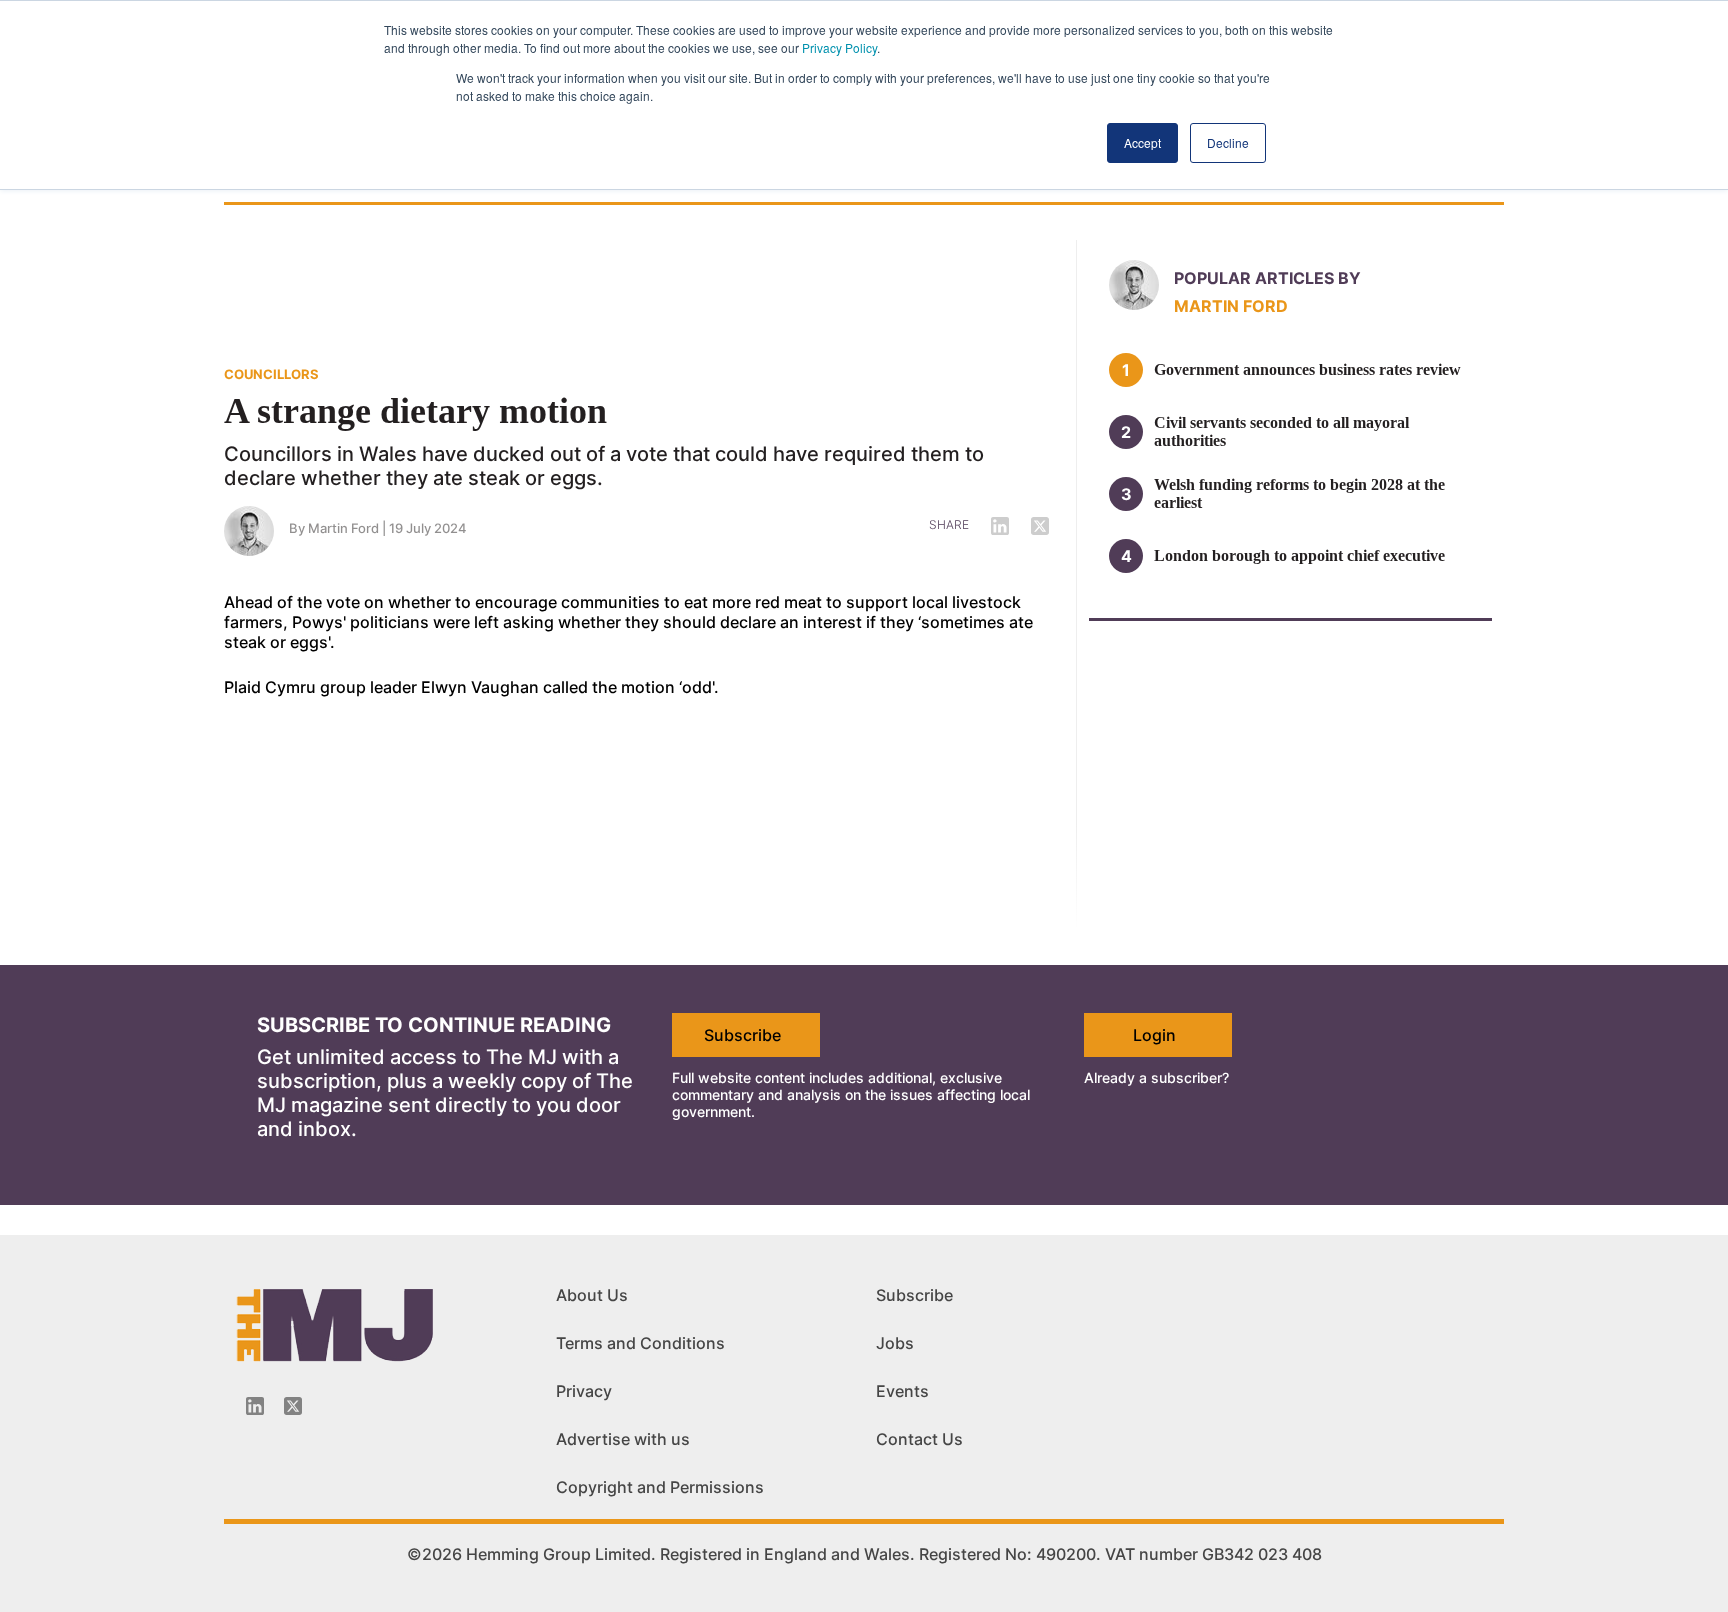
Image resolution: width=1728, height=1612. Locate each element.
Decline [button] (1228, 142)
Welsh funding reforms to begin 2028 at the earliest (1299, 493)
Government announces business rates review (1307, 369)
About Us (592, 1295)
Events (902, 1391)
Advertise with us (623, 1439)
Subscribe (742, 1035)
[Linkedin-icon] (255, 1406)
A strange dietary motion (415, 411)
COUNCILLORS (271, 374)
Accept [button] (1142, 142)
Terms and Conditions (640, 1343)
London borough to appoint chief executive (1299, 555)
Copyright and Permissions (660, 1487)
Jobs (895, 1343)
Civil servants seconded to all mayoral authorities (1281, 431)
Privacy (584, 1391)
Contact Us (919, 1439)
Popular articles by (1267, 278)
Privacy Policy (839, 47)
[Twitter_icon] (293, 1406)
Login (1154, 1035)
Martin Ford (343, 528)
